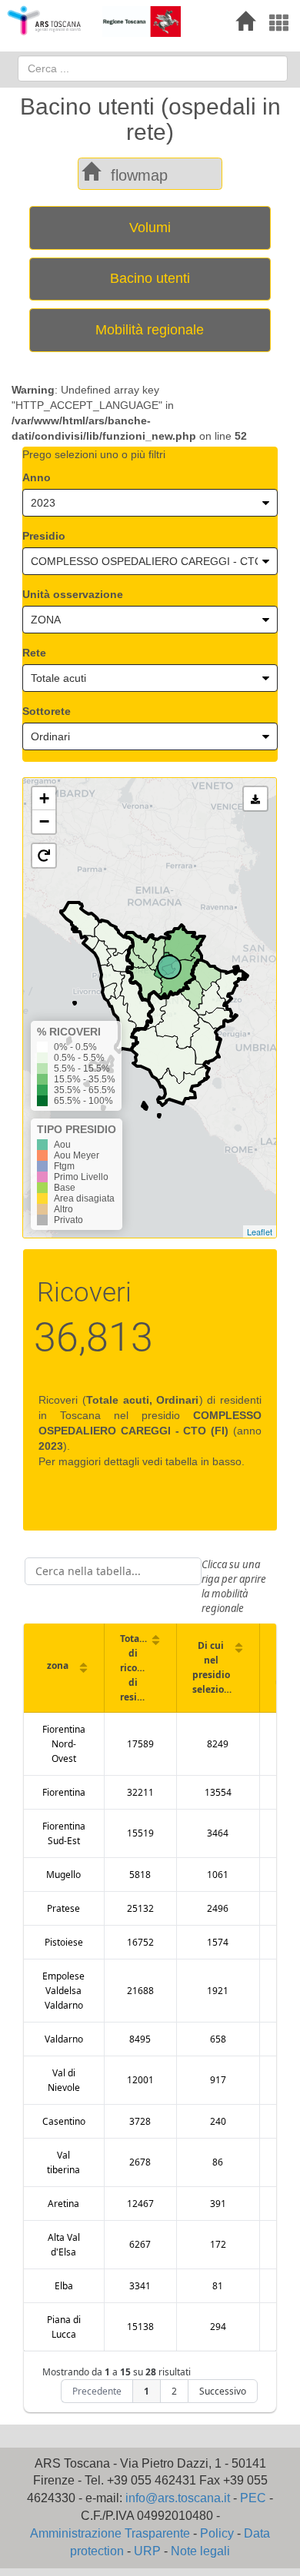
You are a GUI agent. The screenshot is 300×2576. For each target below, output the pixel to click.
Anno (37, 477)
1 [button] (147, 2391)
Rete (34, 653)
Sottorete (47, 711)
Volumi (150, 228)
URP (147, 2551)
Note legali (200, 2551)
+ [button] (44, 798)
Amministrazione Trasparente (110, 2533)
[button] (44, 856)
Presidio (44, 536)
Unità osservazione (73, 594)
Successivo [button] (223, 2391)
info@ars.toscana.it (178, 2498)
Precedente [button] (97, 2391)
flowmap (139, 175)
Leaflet (260, 1231)
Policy (217, 2533)
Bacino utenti (150, 278)
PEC (253, 2498)
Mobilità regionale (150, 330)
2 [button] (174, 2391)
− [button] (44, 821)
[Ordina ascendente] (83, 1667)
